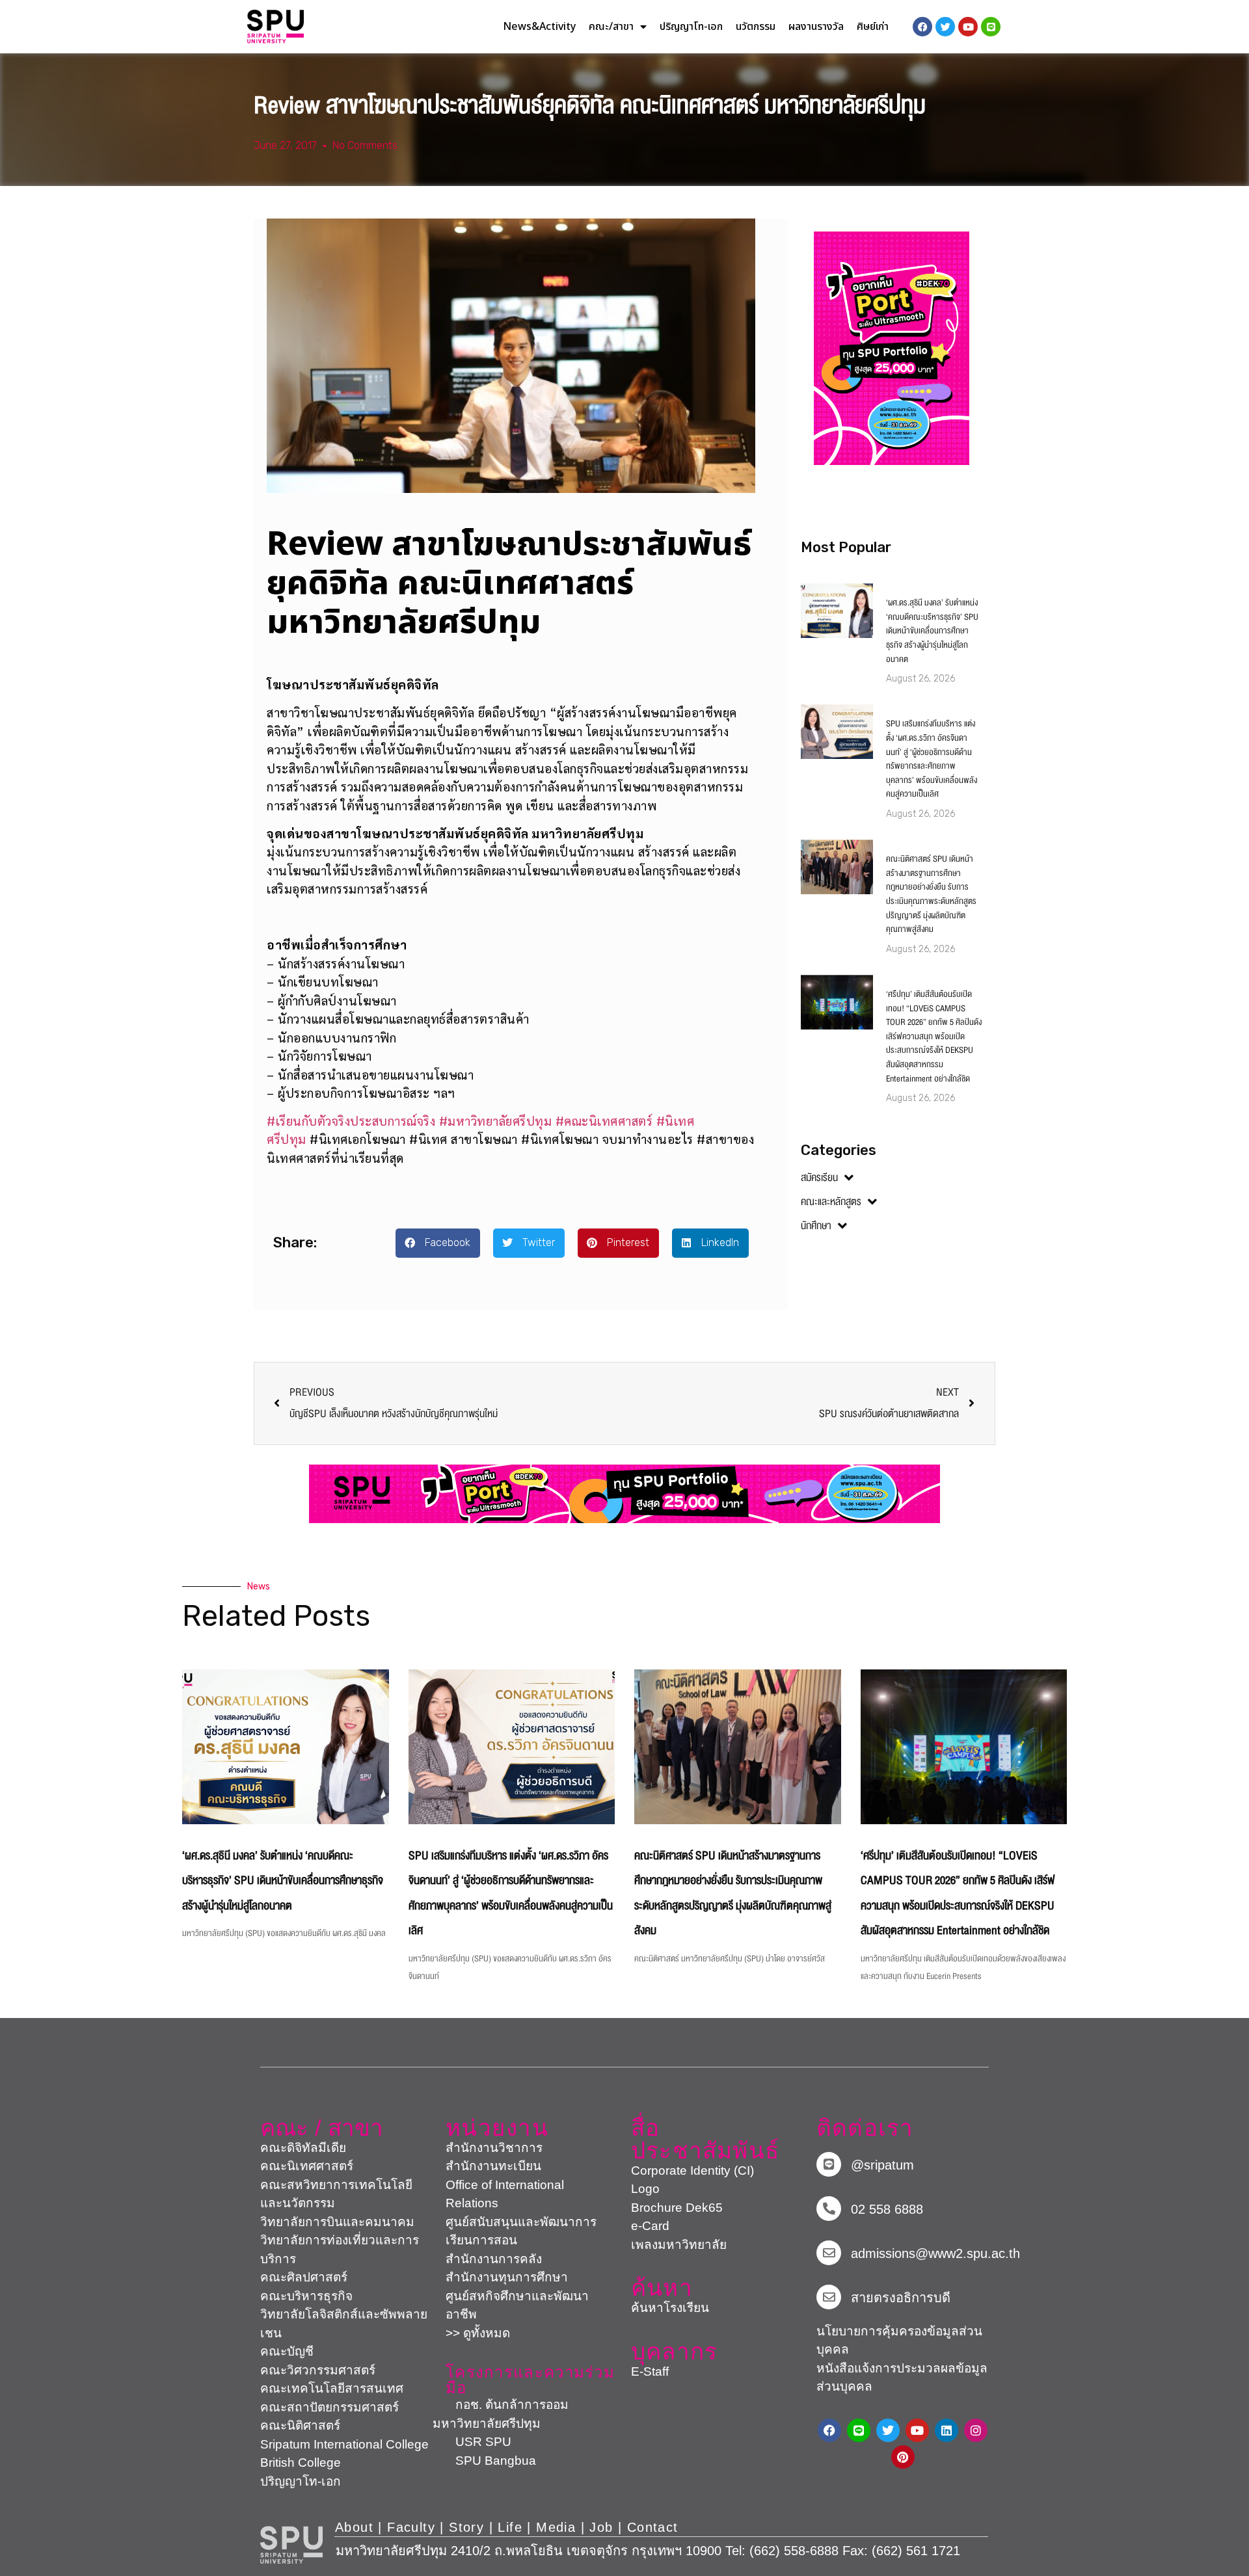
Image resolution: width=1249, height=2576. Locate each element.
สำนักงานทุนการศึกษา (507, 2277)
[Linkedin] (947, 2430)
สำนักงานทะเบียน (493, 2166)
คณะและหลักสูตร (831, 1202)
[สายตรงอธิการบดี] (829, 2297)
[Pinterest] (903, 2457)
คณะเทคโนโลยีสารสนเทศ (332, 2388)
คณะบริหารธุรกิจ (306, 2296)
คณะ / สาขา (322, 2128)
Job (601, 2527)
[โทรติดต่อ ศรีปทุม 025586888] (829, 2209)
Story (466, 2527)
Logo (645, 2189)
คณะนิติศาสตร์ (300, 2425)
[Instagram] (976, 2430)
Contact (653, 2527)
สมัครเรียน (819, 1178)
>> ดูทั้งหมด (478, 2333)
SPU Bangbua (484, 2461)
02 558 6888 (887, 2209)
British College (301, 2463)
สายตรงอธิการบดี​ (901, 2298)
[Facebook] (829, 2430)
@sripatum (882, 2165)
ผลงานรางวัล (816, 27)
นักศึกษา (816, 1226)
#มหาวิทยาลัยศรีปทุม (496, 1121)
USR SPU (472, 2442)
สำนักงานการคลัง (494, 2259)
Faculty (411, 2527)
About (354, 2527)
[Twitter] (888, 2430)
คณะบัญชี (287, 2351)
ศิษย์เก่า (873, 27)
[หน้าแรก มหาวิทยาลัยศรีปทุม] (291, 2545)
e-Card (650, 2226)
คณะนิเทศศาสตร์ (307, 2166)
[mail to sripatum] (829, 2253)
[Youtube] (917, 2430)
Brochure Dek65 (677, 2208)
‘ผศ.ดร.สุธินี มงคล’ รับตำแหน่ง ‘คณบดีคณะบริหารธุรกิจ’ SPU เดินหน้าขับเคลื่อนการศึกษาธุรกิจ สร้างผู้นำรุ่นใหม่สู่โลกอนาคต (932, 631)
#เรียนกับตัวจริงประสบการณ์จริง (351, 1121)
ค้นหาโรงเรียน (670, 2308)
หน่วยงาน (497, 2128)
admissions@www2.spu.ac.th (935, 2253)
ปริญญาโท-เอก (691, 27)
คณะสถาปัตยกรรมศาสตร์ (329, 2407)
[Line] (991, 27)
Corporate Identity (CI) (692, 2171)
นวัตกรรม (756, 27)
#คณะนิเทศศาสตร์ (604, 1121)
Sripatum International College (344, 2444)
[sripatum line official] (829, 2164)
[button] (438, 1243)
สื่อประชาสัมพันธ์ (705, 2139)
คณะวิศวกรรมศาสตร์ (318, 2370)
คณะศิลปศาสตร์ (304, 2277)
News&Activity (539, 27)
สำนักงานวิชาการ (494, 2148)
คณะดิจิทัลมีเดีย (303, 2148)
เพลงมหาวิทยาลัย (679, 2245)
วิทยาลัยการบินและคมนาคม (337, 2222)
